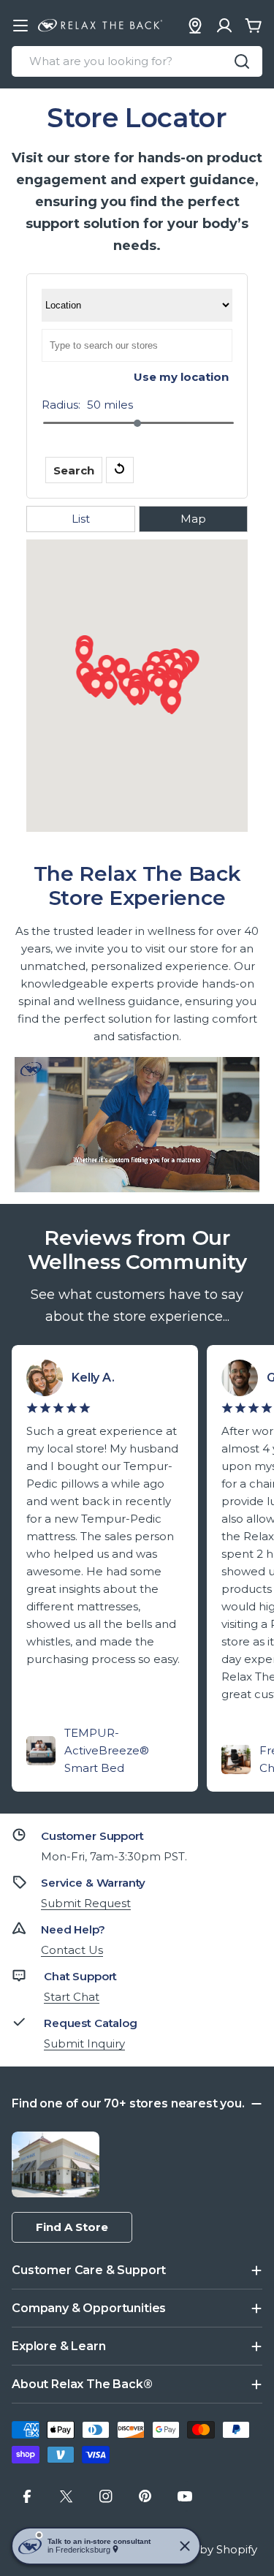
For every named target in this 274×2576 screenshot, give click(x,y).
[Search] (242, 61)
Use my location (181, 377)
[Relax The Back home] (100, 26)
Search (74, 470)
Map (193, 519)
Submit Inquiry (84, 2043)
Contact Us (72, 1950)
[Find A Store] (195, 26)
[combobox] (137, 61)
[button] (159, 685)
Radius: (61, 405)
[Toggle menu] (20, 26)
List (81, 519)
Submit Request (86, 1903)
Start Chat (72, 1997)
